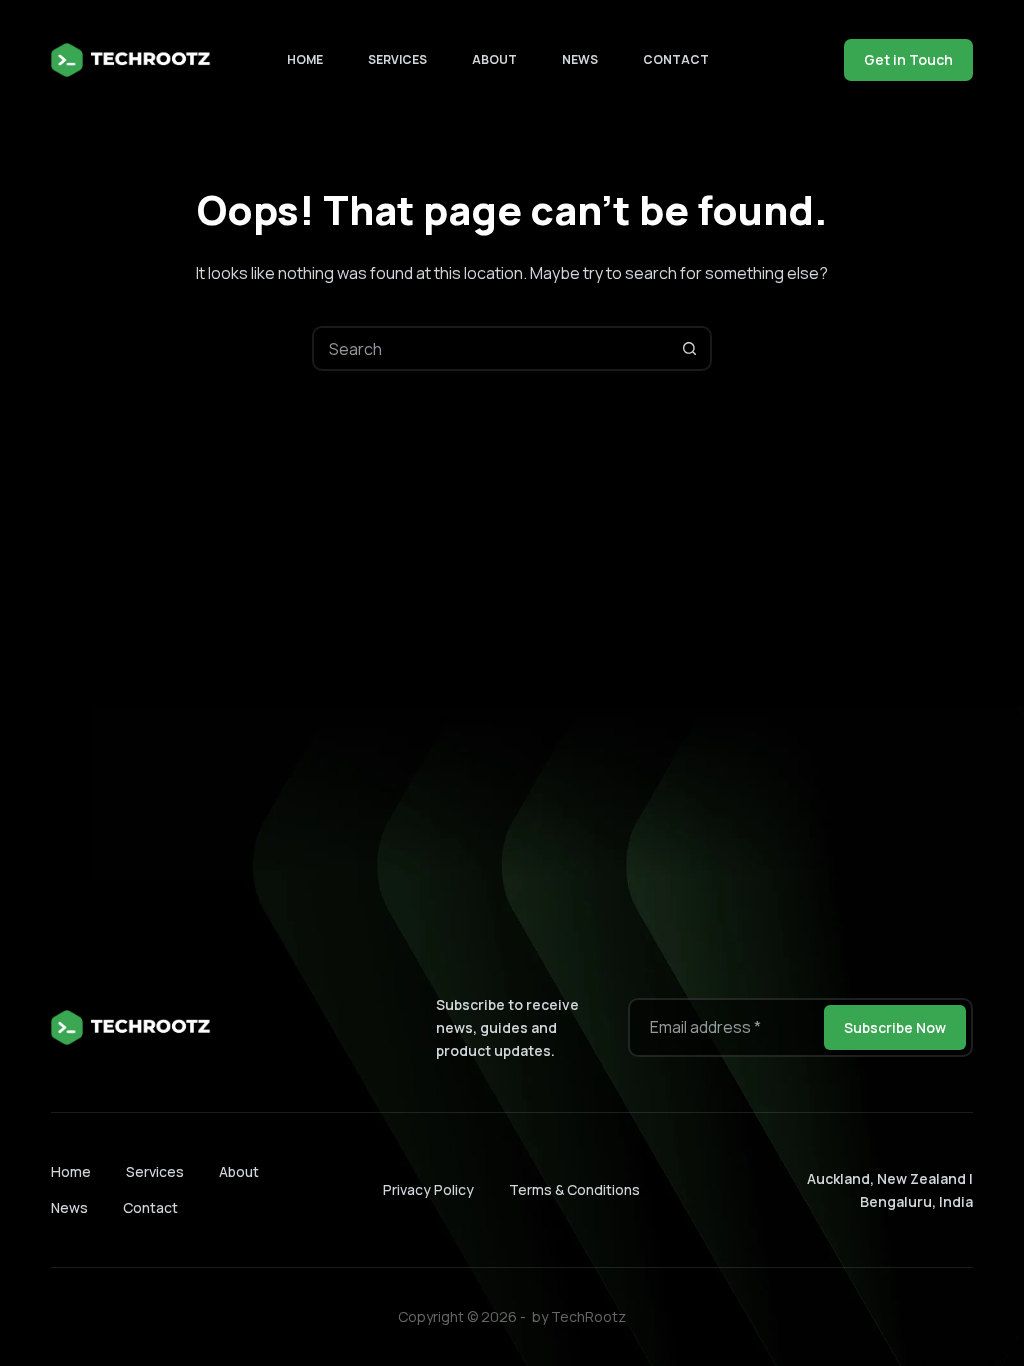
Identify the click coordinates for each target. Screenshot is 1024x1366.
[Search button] (689, 348)
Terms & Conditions (574, 1189)
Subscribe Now (895, 1027)
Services (397, 59)
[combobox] (491, 348)
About (494, 59)
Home (305, 59)
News (580, 59)
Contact (676, 59)
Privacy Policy (428, 1189)
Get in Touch (908, 59)
